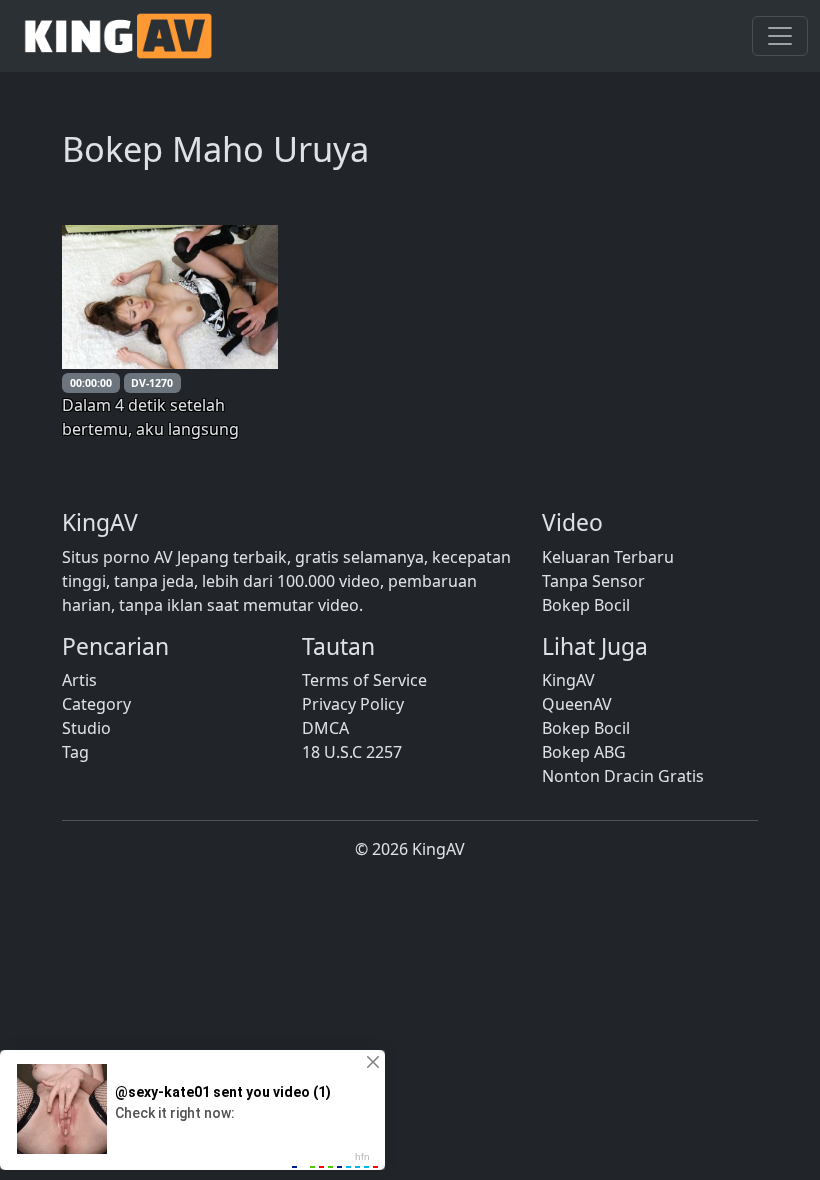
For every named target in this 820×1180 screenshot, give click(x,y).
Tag (75, 752)
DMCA (325, 728)
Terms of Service (364, 680)
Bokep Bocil (586, 605)
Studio (86, 728)
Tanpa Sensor (593, 581)
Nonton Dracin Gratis (623, 776)
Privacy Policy (353, 704)
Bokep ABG (584, 752)
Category (96, 704)
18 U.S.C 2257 (352, 752)
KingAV (568, 680)
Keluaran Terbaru (608, 557)
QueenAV (577, 704)
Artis (79, 680)
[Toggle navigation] (780, 36)
